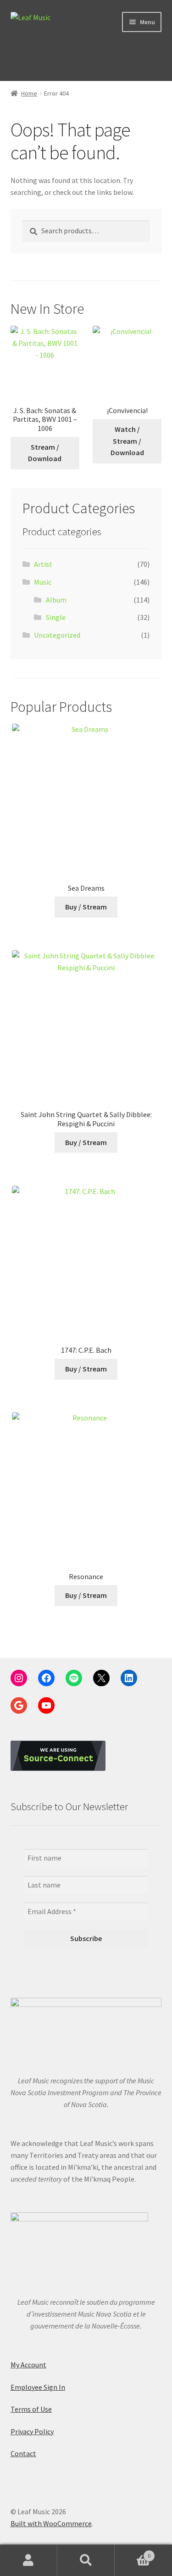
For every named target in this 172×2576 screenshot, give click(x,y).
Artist (43, 564)
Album (56, 600)
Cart (133, 2552)
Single (56, 617)
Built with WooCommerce (51, 2523)
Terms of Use (31, 2409)
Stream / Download (45, 453)
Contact (23, 2453)
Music (43, 582)
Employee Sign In (38, 2387)
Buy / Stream (86, 907)
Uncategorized (57, 635)
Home (29, 93)
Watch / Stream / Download (127, 441)
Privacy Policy (32, 2431)
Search (86, 2560)
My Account (28, 2365)
